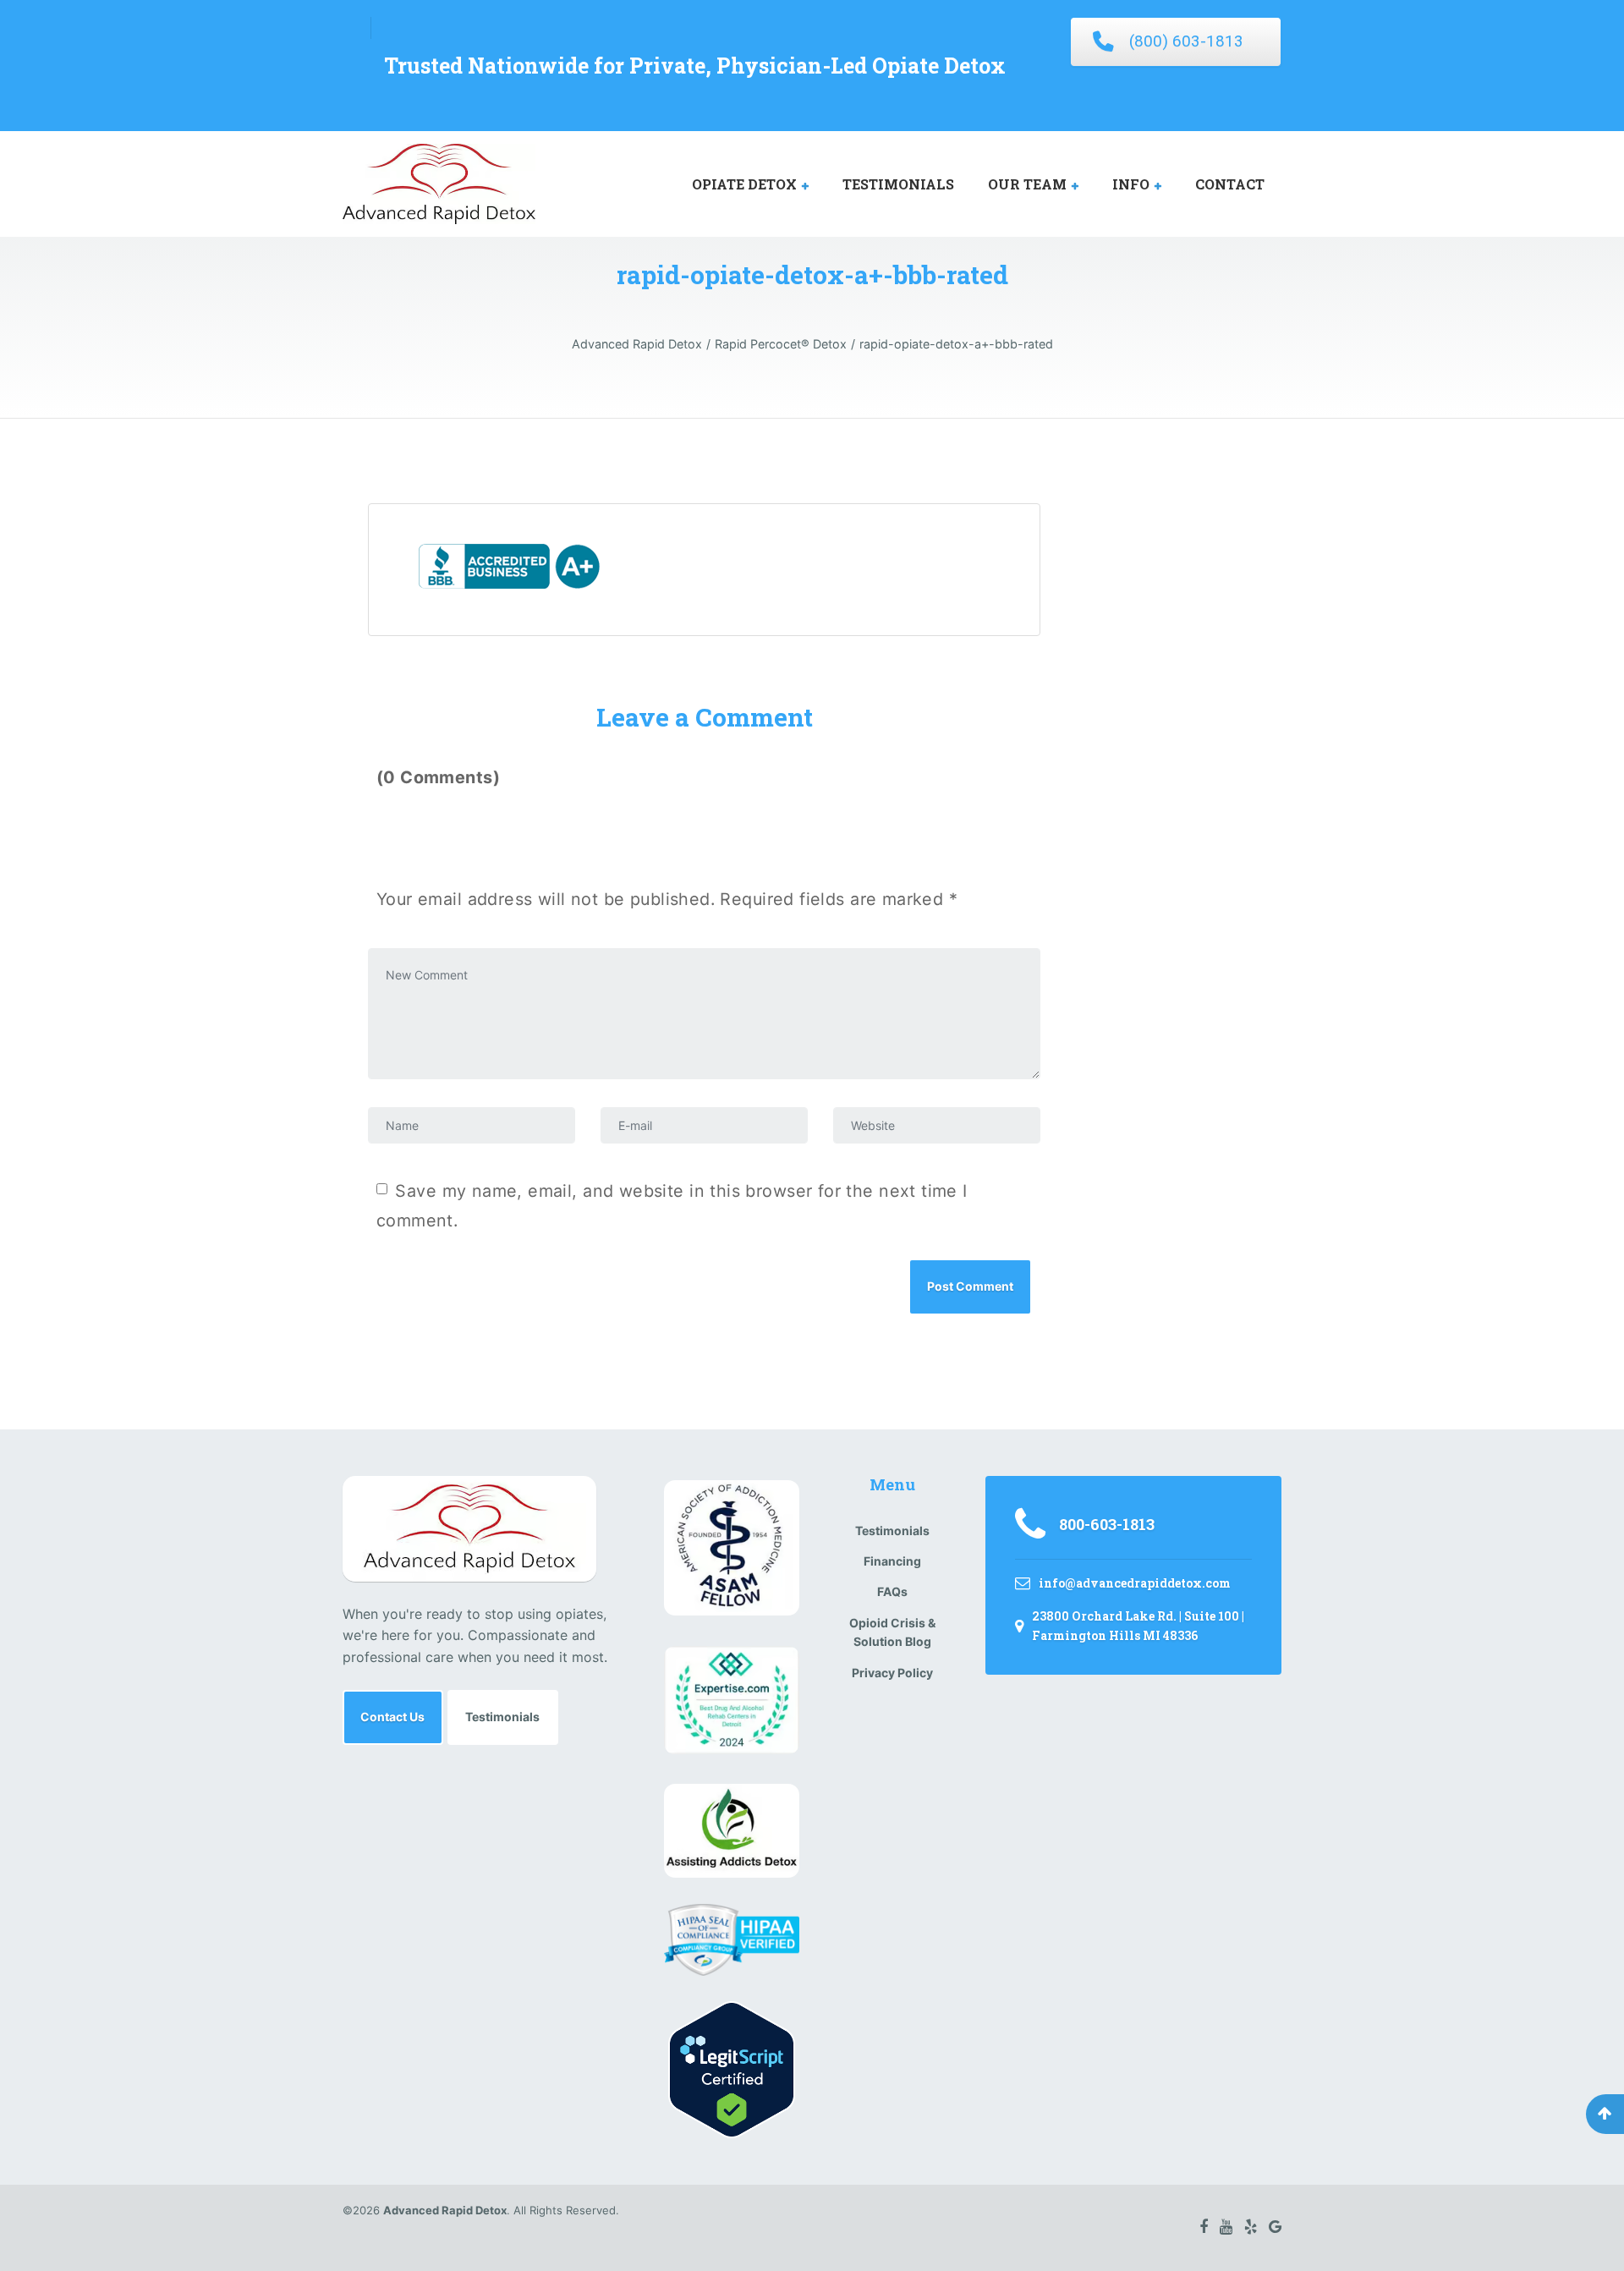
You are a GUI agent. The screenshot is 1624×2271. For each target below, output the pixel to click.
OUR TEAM (1027, 184)
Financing (892, 1561)
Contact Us (392, 1717)
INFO (1131, 184)
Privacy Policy (892, 1673)
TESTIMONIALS (898, 184)
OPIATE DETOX (744, 184)
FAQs (892, 1591)
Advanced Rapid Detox (445, 2210)
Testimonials (502, 1717)
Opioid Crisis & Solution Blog (892, 1632)
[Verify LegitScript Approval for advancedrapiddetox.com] (732, 2068)
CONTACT (1230, 184)
